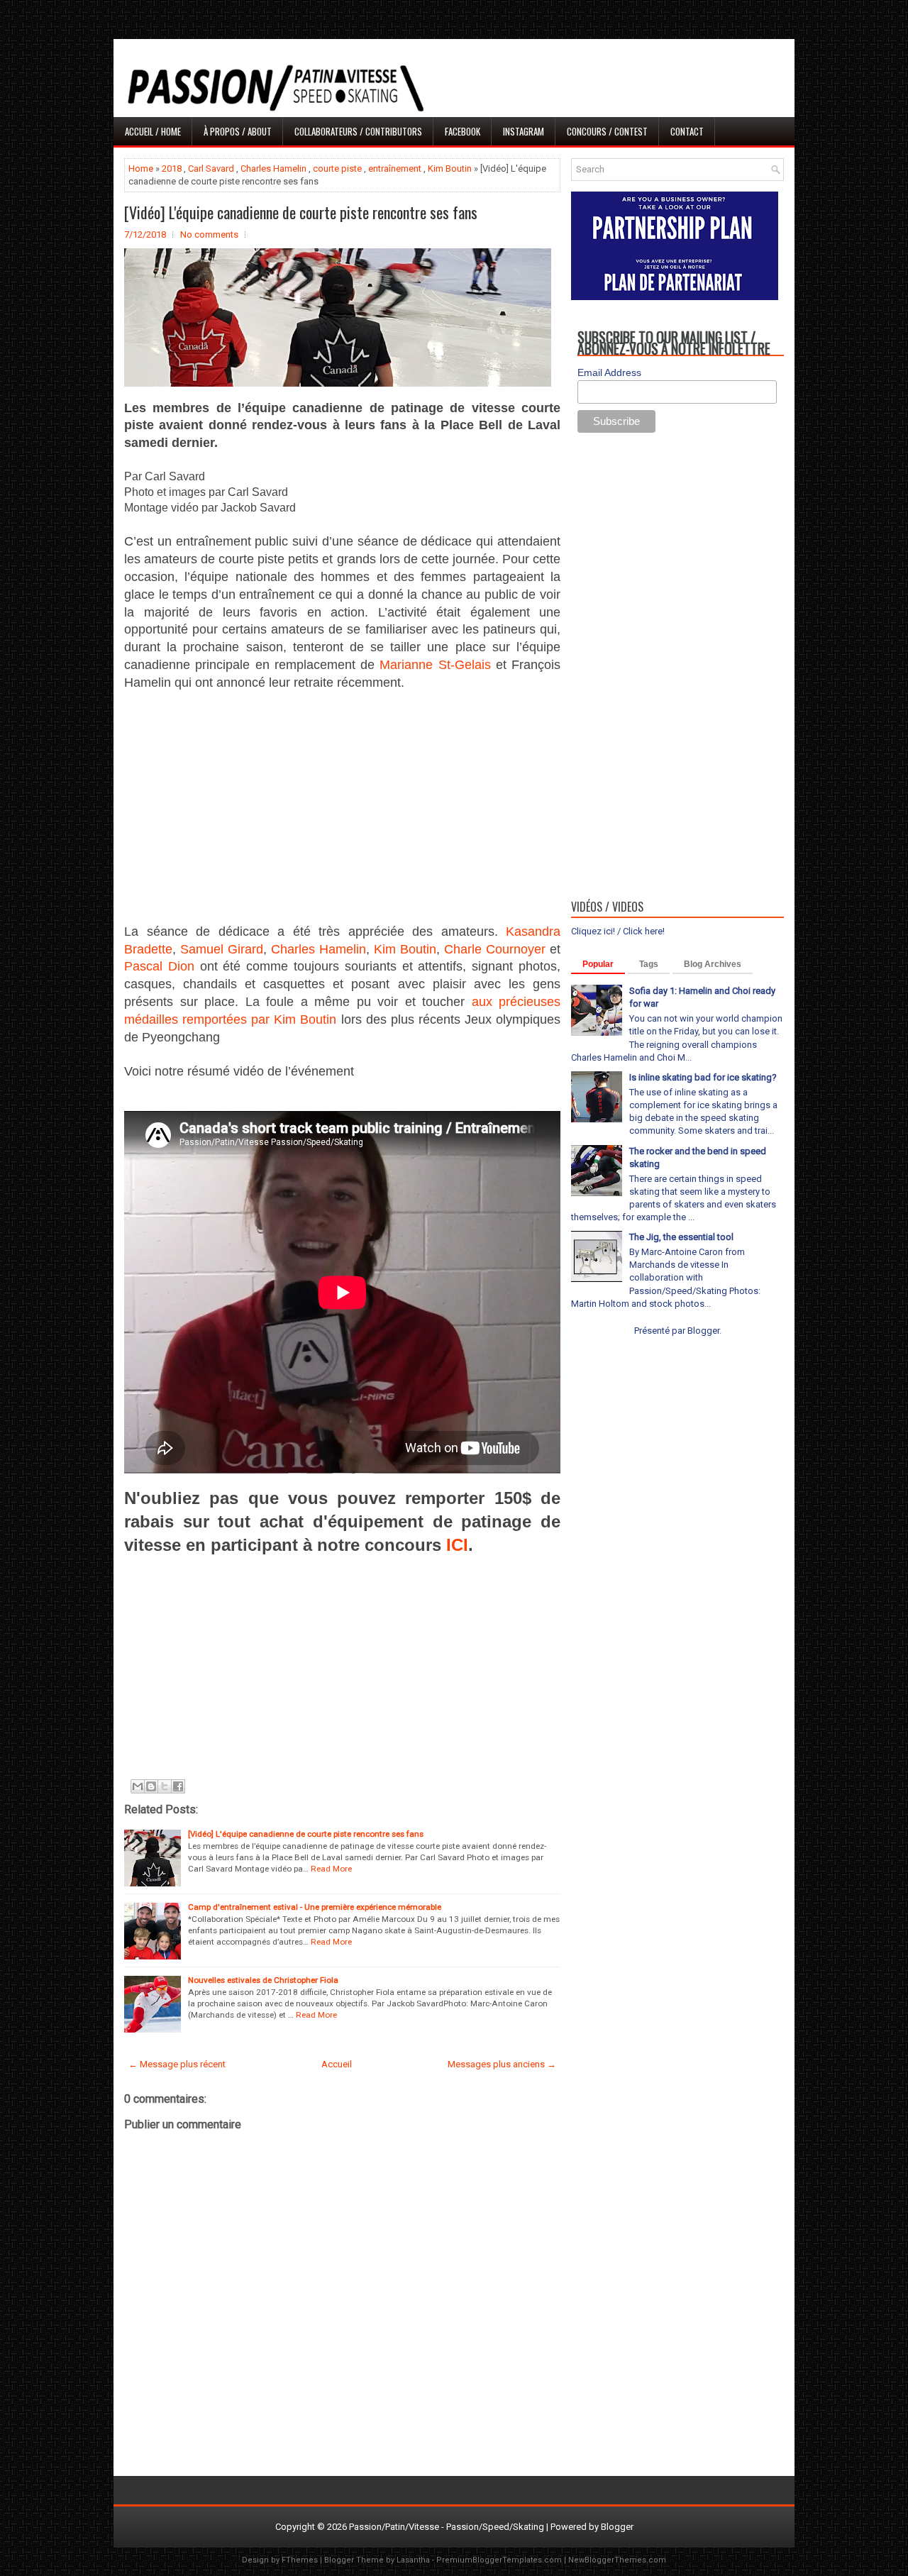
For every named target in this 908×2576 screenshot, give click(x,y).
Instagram (524, 131)
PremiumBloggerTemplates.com (499, 2560)
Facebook (463, 131)
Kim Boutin (450, 168)
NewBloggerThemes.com (617, 2560)
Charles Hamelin (273, 168)
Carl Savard (211, 168)
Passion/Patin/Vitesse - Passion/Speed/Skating (447, 2527)
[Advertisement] (342, 807)
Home (141, 168)
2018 (172, 168)
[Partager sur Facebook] (178, 1786)
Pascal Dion (159, 966)
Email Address (609, 372)
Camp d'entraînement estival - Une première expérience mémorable (315, 1907)
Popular (598, 964)
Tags (649, 964)
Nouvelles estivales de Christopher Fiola (263, 1980)
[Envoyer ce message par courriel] (138, 1786)
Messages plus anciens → (502, 2064)
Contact (687, 131)
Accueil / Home (153, 131)
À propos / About (238, 131)
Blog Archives (713, 964)
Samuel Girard (222, 949)
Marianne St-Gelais (435, 665)
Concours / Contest (607, 131)
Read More (331, 1869)
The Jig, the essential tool (681, 1237)
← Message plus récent (177, 2064)
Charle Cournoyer (495, 949)
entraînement (395, 168)
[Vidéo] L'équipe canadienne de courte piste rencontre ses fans (301, 212)
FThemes (300, 2560)
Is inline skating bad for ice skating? (703, 1077)
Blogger (703, 1331)
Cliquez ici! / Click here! (618, 931)
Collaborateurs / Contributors (358, 131)
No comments (209, 234)
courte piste (337, 168)
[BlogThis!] (151, 1786)
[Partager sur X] (165, 1786)
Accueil (337, 2064)
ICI (457, 1545)
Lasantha (413, 2560)
